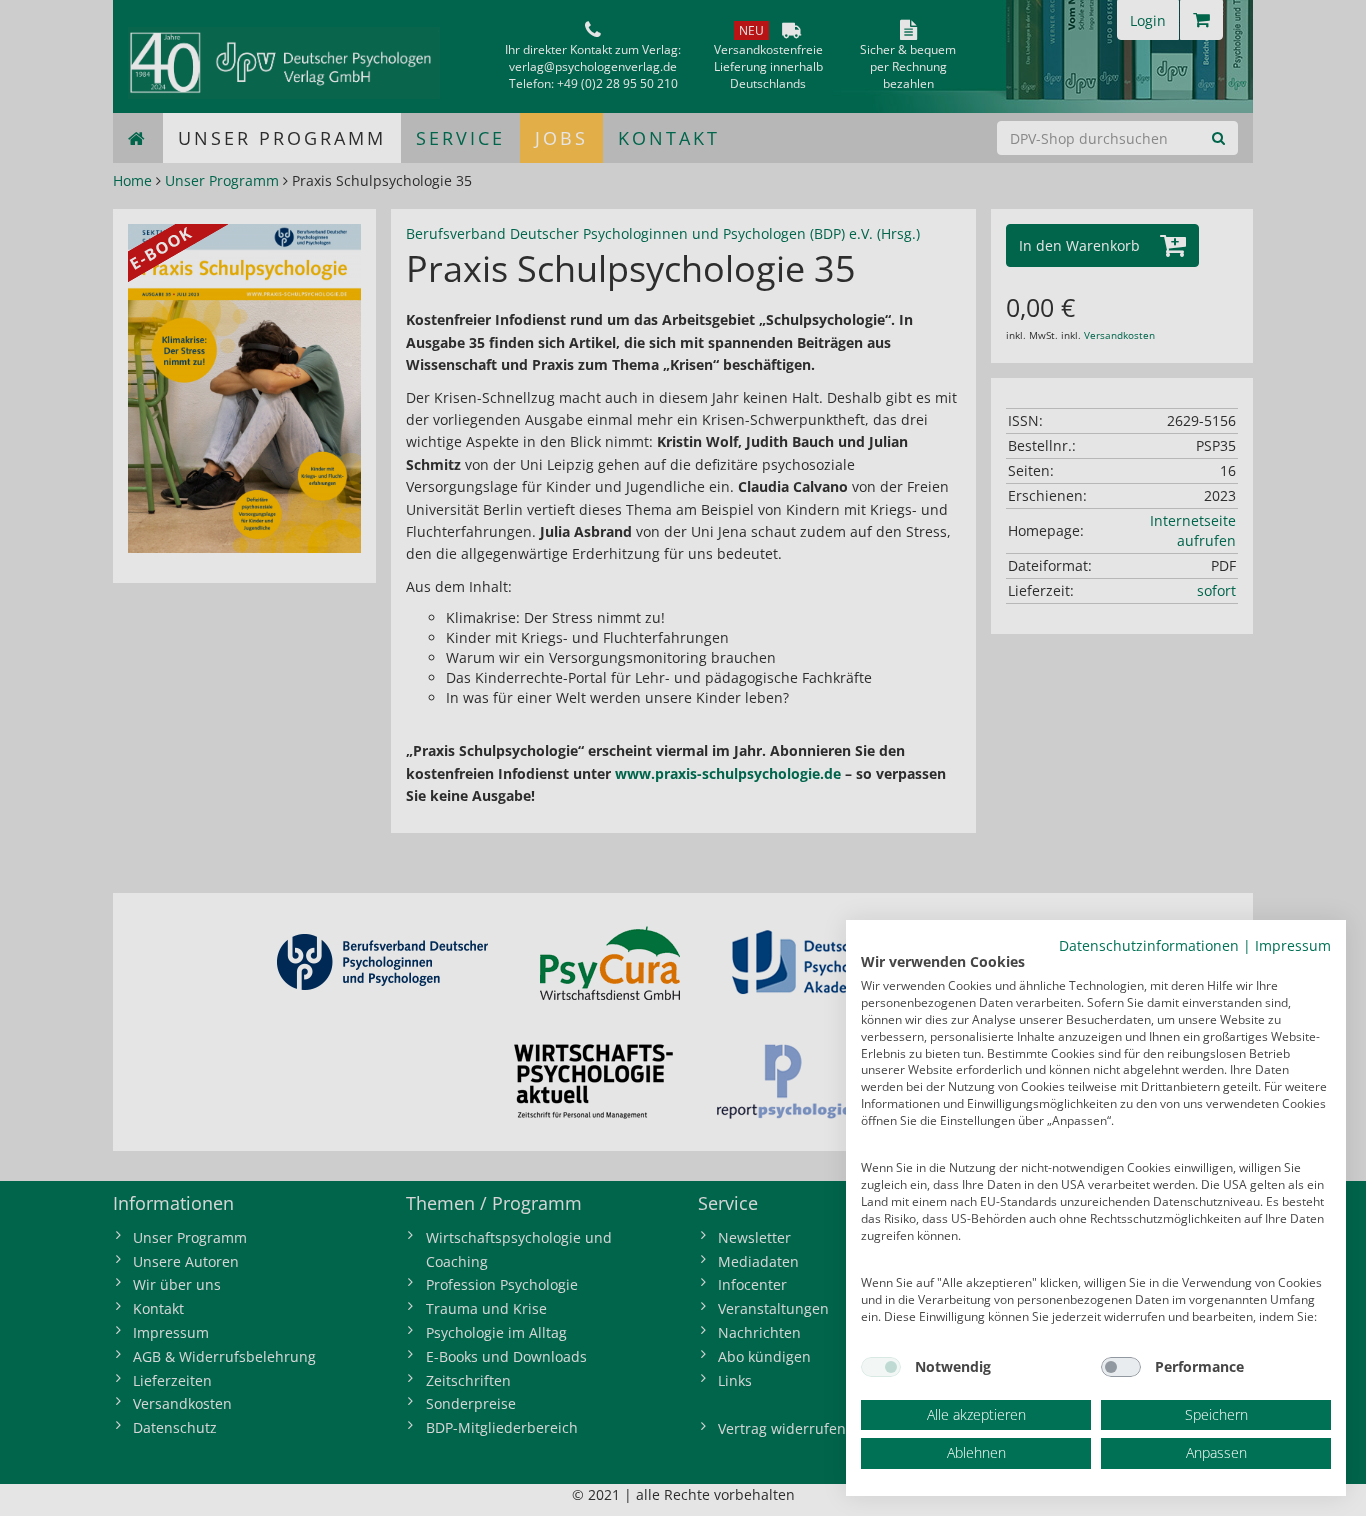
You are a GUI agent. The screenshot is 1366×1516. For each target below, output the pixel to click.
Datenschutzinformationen (1149, 945)
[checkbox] (881, 1367)
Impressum (1293, 945)
